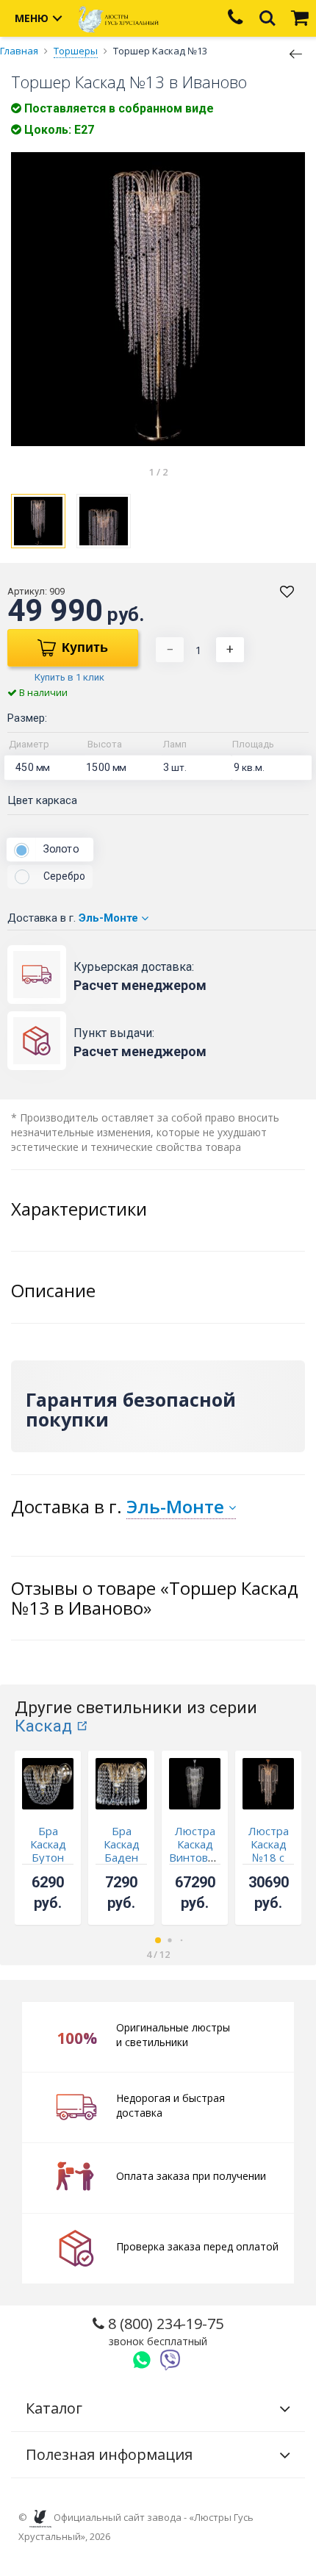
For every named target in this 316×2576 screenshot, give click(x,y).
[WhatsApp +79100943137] (142, 2360)
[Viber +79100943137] (170, 2360)
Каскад (43, 1726)
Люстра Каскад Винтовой (195, 1844)
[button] (158, 1940)
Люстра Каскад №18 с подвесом (268, 1851)
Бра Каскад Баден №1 (122, 1851)
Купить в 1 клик (69, 677)
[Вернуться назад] (296, 53)
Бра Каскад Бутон (48, 1844)
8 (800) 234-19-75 (164, 2331)
